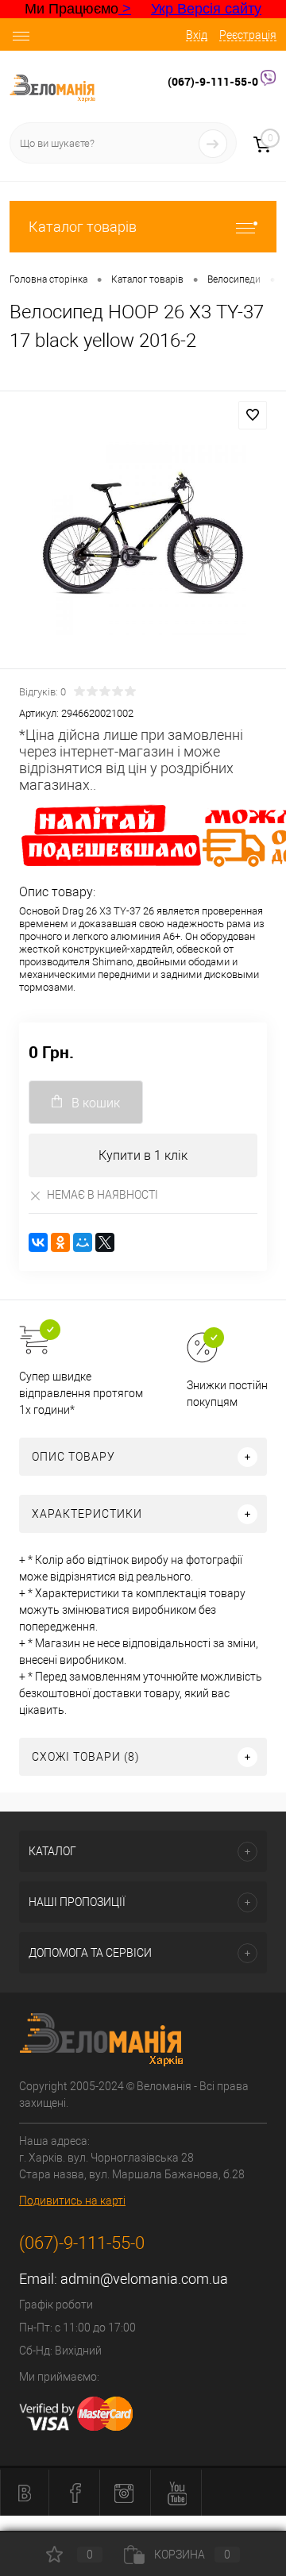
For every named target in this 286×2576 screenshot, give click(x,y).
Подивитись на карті (72, 2201)
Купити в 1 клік (143, 1155)
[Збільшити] (143, 532)
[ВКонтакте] (38, 1242)
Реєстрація (248, 35)
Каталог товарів (83, 227)
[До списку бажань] (253, 415)
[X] (105, 1242)
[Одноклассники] (60, 1242)
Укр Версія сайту (206, 9)
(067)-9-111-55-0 (214, 81)
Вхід (197, 35)
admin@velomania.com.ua (144, 2279)
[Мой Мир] (83, 1242)
